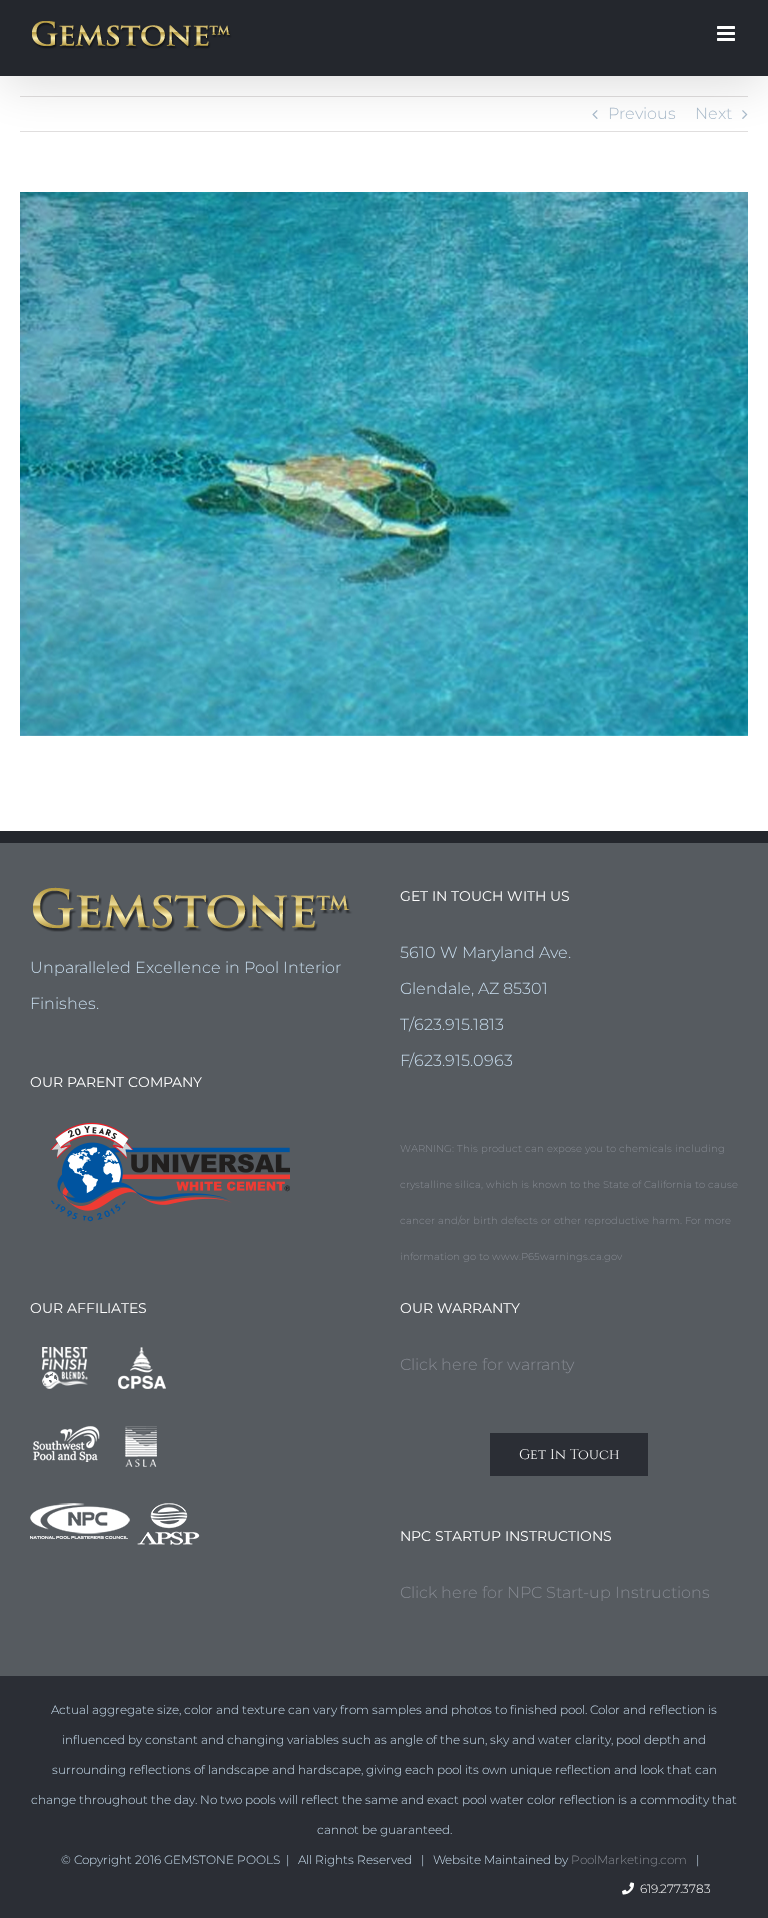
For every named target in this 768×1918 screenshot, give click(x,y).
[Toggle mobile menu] (727, 33)
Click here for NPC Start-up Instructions (555, 1592)
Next (713, 113)
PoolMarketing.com (629, 1859)
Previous (642, 113)
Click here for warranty (487, 1364)
